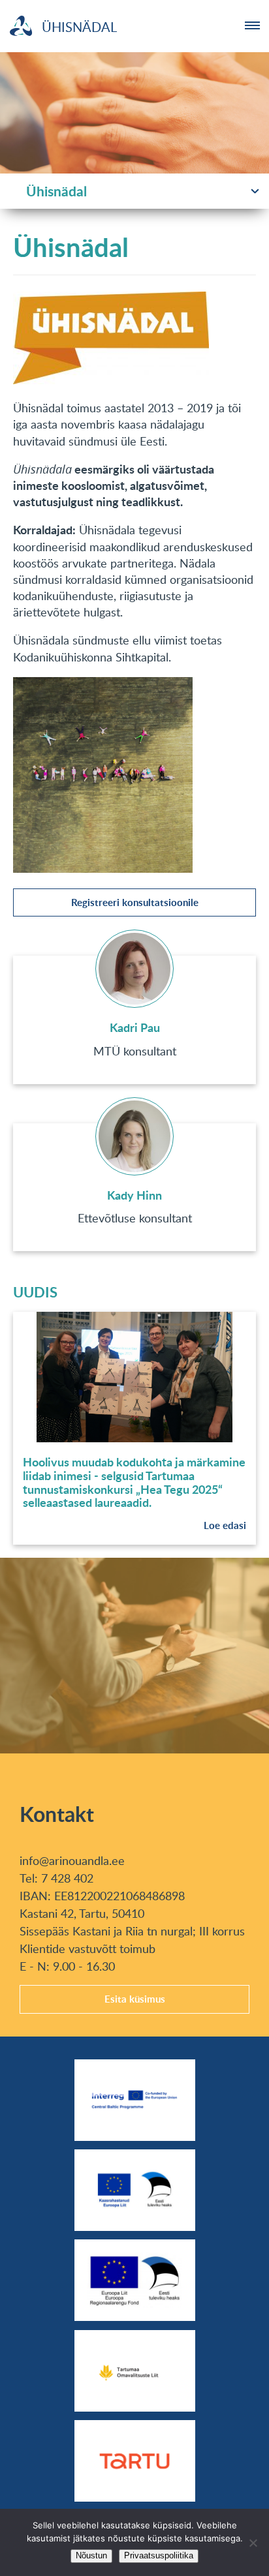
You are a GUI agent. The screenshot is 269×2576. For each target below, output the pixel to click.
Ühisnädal (56, 191)
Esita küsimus (135, 1999)
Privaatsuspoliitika (159, 2555)
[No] (253, 2543)
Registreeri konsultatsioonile (135, 902)
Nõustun (91, 2555)
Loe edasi (225, 1525)
